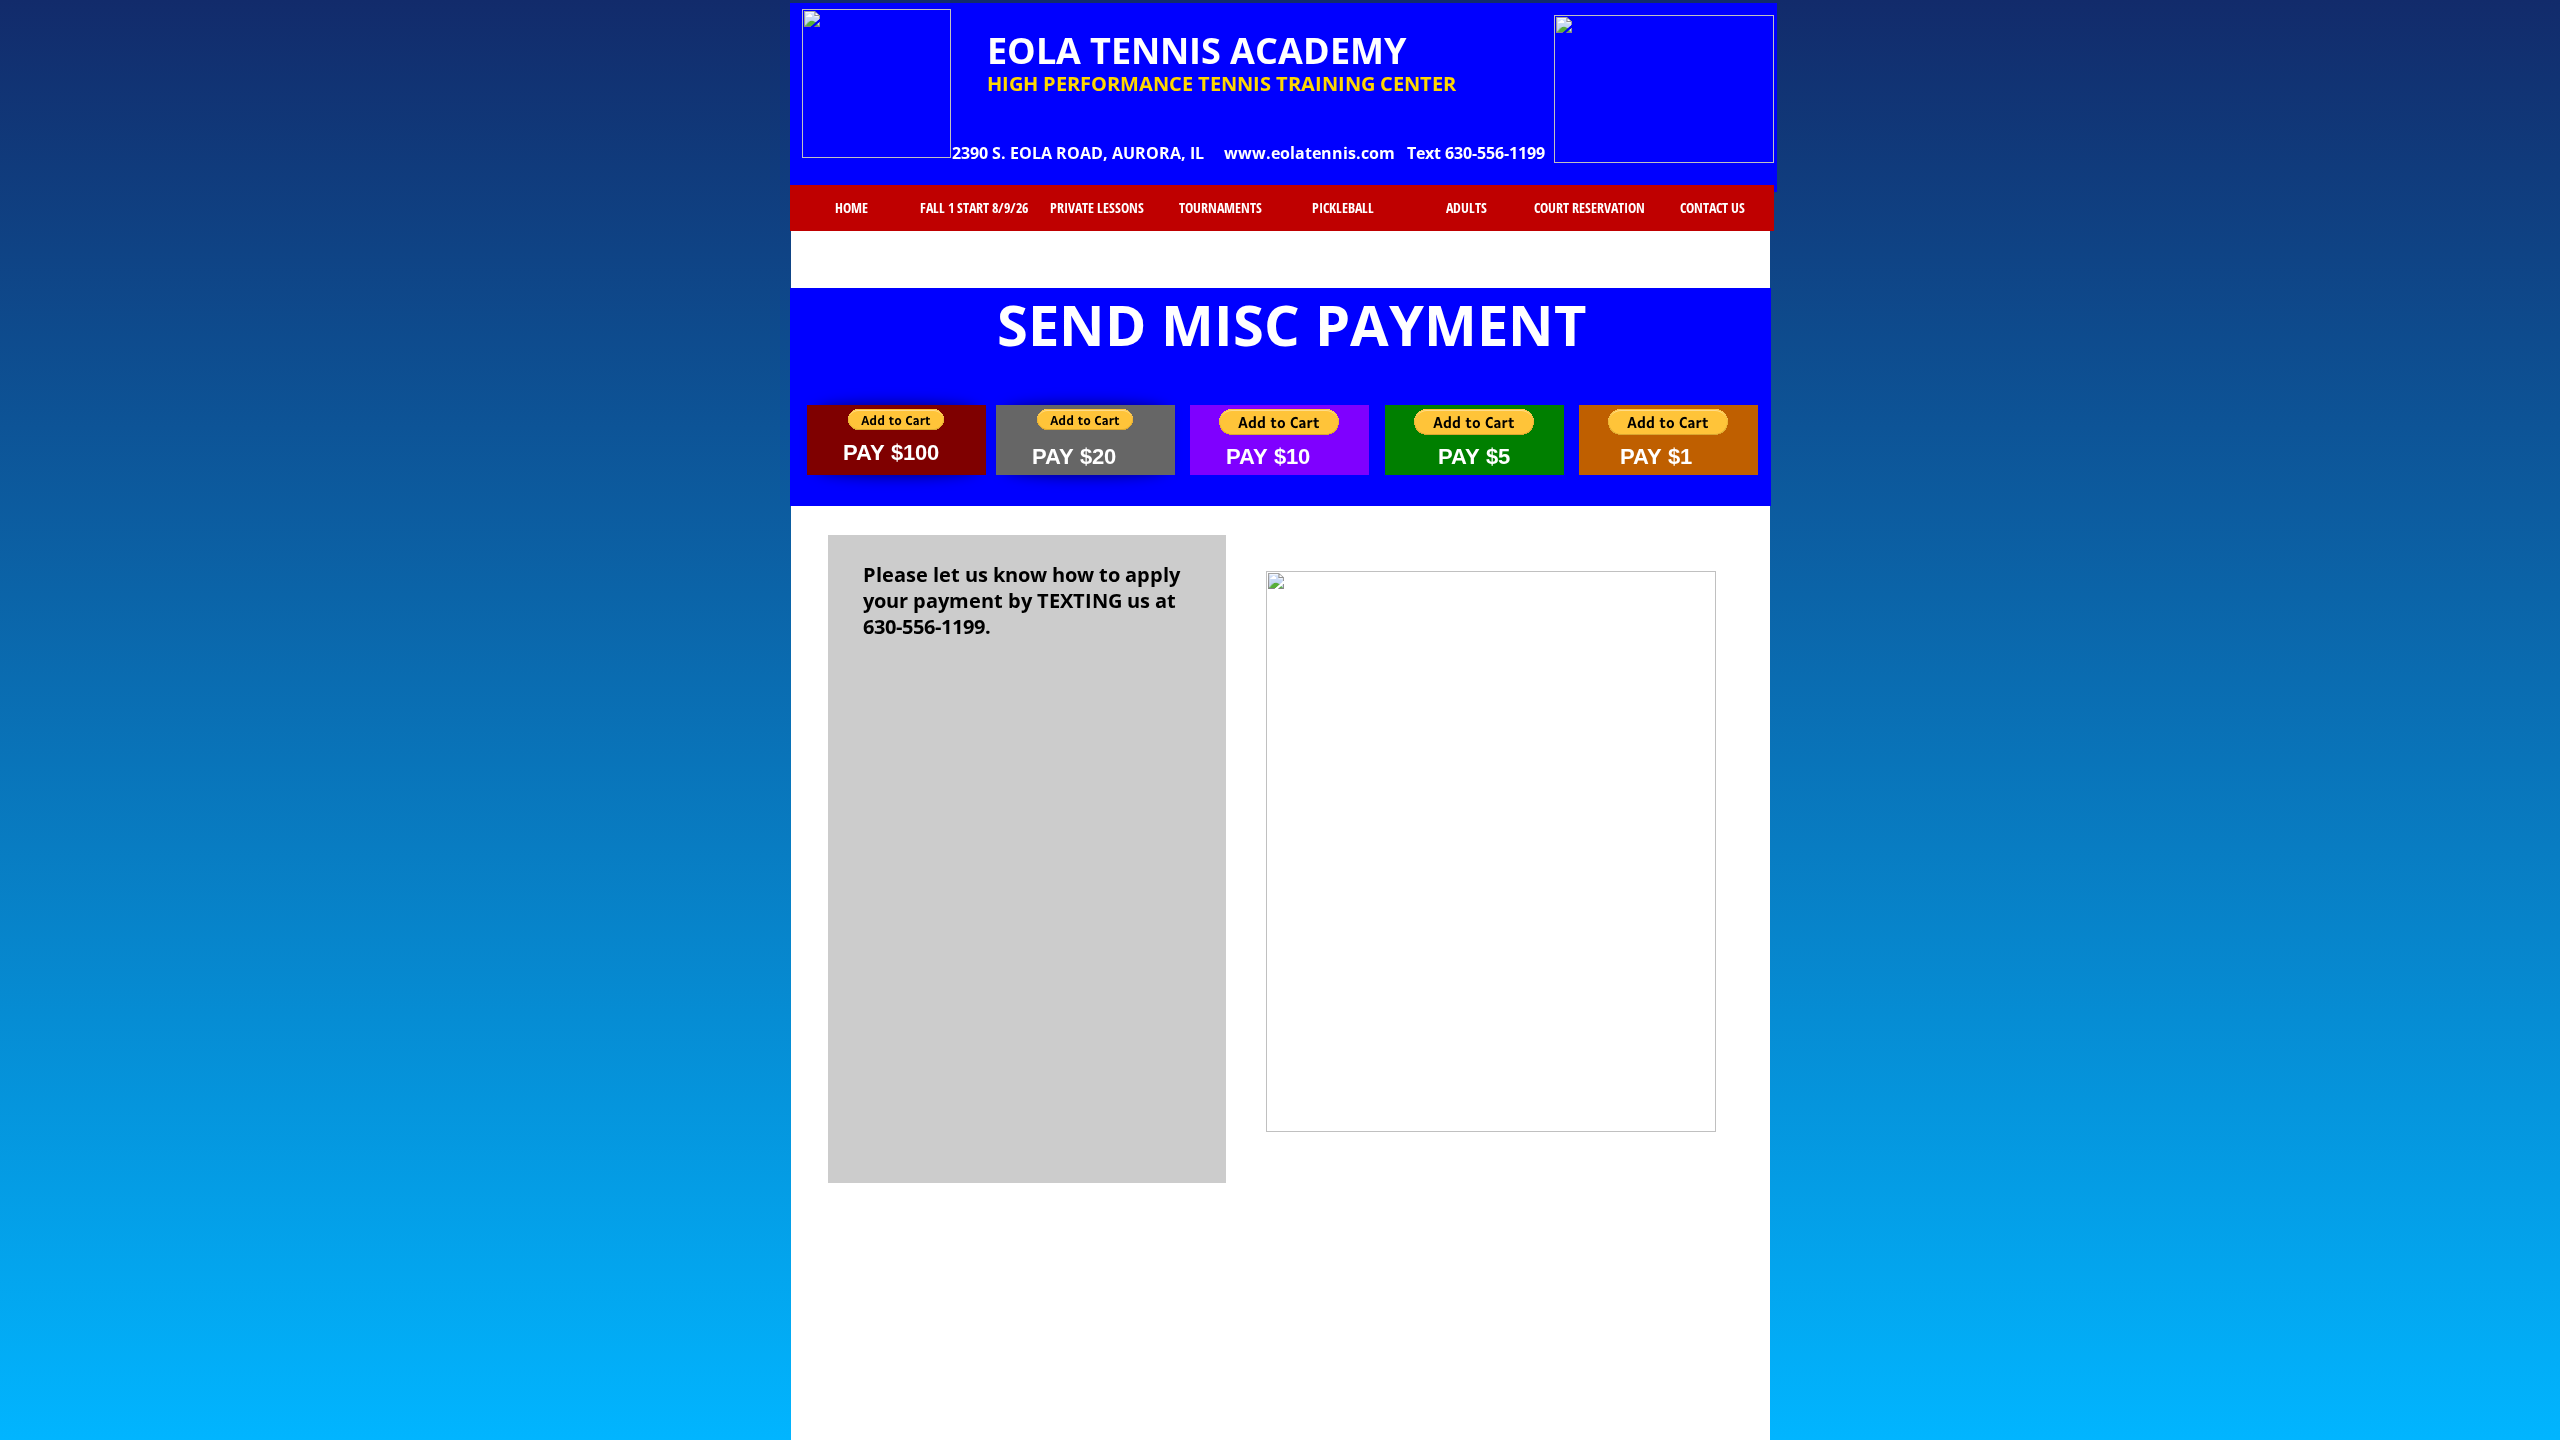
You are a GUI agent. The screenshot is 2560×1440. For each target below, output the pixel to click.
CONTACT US (1712, 208)
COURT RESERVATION (1589, 208)
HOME (851, 208)
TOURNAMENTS (1220, 208)
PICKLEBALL (1343, 208)
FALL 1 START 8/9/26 (974, 208)
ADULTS (1466, 208)
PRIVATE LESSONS (1097, 208)
